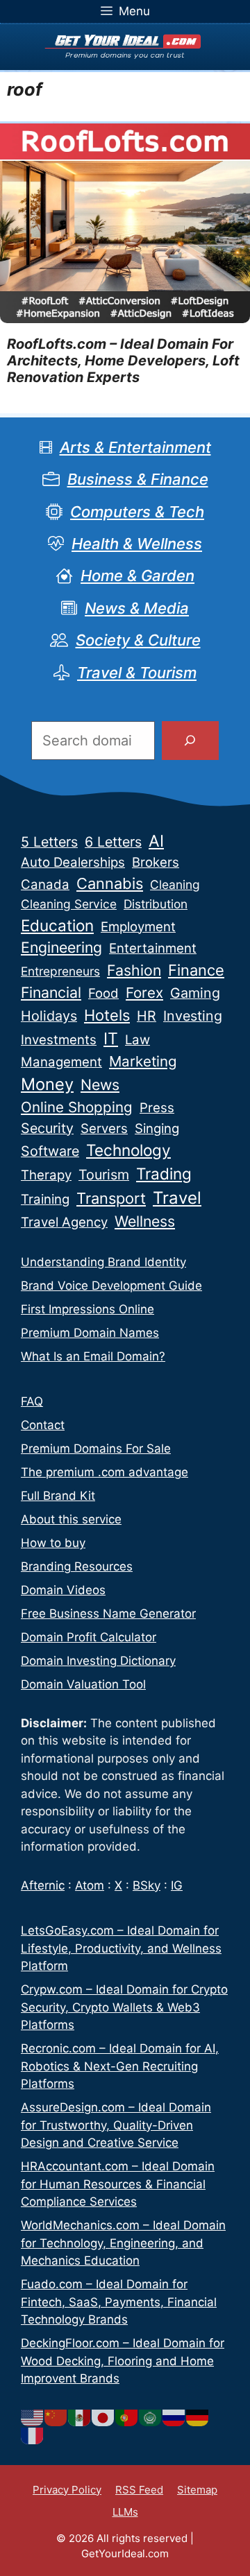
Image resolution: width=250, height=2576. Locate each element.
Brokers (156, 862)
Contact (43, 1425)
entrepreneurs (60, 971)
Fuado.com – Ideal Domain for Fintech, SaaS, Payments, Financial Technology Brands (119, 2302)
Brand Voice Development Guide (111, 1286)
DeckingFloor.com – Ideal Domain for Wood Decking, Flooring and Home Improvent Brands (123, 2361)
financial (51, 992)
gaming (195, 993)
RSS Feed (139, 2490)
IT (111, 1039)
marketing (143, 1061)
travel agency (64, 1222)
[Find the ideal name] (190, 741)
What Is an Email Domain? (93, 1356)
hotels (107, 1015)
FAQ (32, 1401)
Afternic (43, 1885)
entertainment (153, 948)
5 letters (49, 842)
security (47, 1128)
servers (104, 1129)
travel (177, 1198)
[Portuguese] (127, 2417)
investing (193, 1016)
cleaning (175, 884)
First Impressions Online (87, 1309)
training (45, 1199)
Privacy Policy (67, 2490)
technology (128, 1150)
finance (196, 970)
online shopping (77, 1107)
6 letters (113, 842)
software (50, 1151)
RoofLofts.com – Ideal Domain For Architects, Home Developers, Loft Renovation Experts (123, 361)
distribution (156, 904)
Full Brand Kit (58, 1496)
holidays (49, 1016)
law (137, 1040)
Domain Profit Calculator (89, 1637)
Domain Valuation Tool (83, 1684)
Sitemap (197, 2490)
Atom (90, 1885)
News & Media (137, 608)
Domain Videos (63, 1590)
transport (111, 1198)
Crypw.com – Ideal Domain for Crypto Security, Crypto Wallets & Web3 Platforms (124, 2007)
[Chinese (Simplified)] (56, 2417)
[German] (198, 2417)
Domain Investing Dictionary (98, 1661)
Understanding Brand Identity (103, 1262)
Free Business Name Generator (108, 1614)
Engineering (61, 947)
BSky (147, 1885)
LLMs (125, 2512)
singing (157, 1129)
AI (156, 841)
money (47, 1084)
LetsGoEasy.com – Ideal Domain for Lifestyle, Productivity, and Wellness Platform (121, 1948)
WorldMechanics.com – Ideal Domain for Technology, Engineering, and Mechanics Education (123, 2243)
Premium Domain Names (90, 1333)
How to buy (53, 1543)
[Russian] (174, 2417)
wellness (145, 1221)
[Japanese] (103, 2417)
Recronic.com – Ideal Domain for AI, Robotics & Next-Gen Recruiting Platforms (120, 2066)
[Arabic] (151, 2417)
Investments (59, 1040)
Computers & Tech (137, 512)
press (157, 1108)
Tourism (104, 1175)
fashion (134, 970)
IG (177, 1885)
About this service (71, 1519)
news (100, 1084)
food (103, 993)
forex (144, 993)
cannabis (110, 883)
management (61, 1062)
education (57, 925)
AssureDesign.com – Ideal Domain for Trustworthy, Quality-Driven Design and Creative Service (116, 2125)
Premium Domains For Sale (96, 1449)
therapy (46, 1175)
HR (147, 1016)
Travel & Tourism (137, 673)
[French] (33, 2435)
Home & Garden (137, 576)
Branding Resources (77, 1566)
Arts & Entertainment (135, 447)
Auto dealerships (73, 862)
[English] (33, 2417)
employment (138, 927)
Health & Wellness (137, 544)
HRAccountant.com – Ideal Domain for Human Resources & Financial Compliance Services (118, 2184)
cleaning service (69, 904)
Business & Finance (138, 479)
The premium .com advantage (105, 1472)
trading (164, 1174)
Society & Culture (138, 640)
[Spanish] (80, 2417)
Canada (45, 884)
